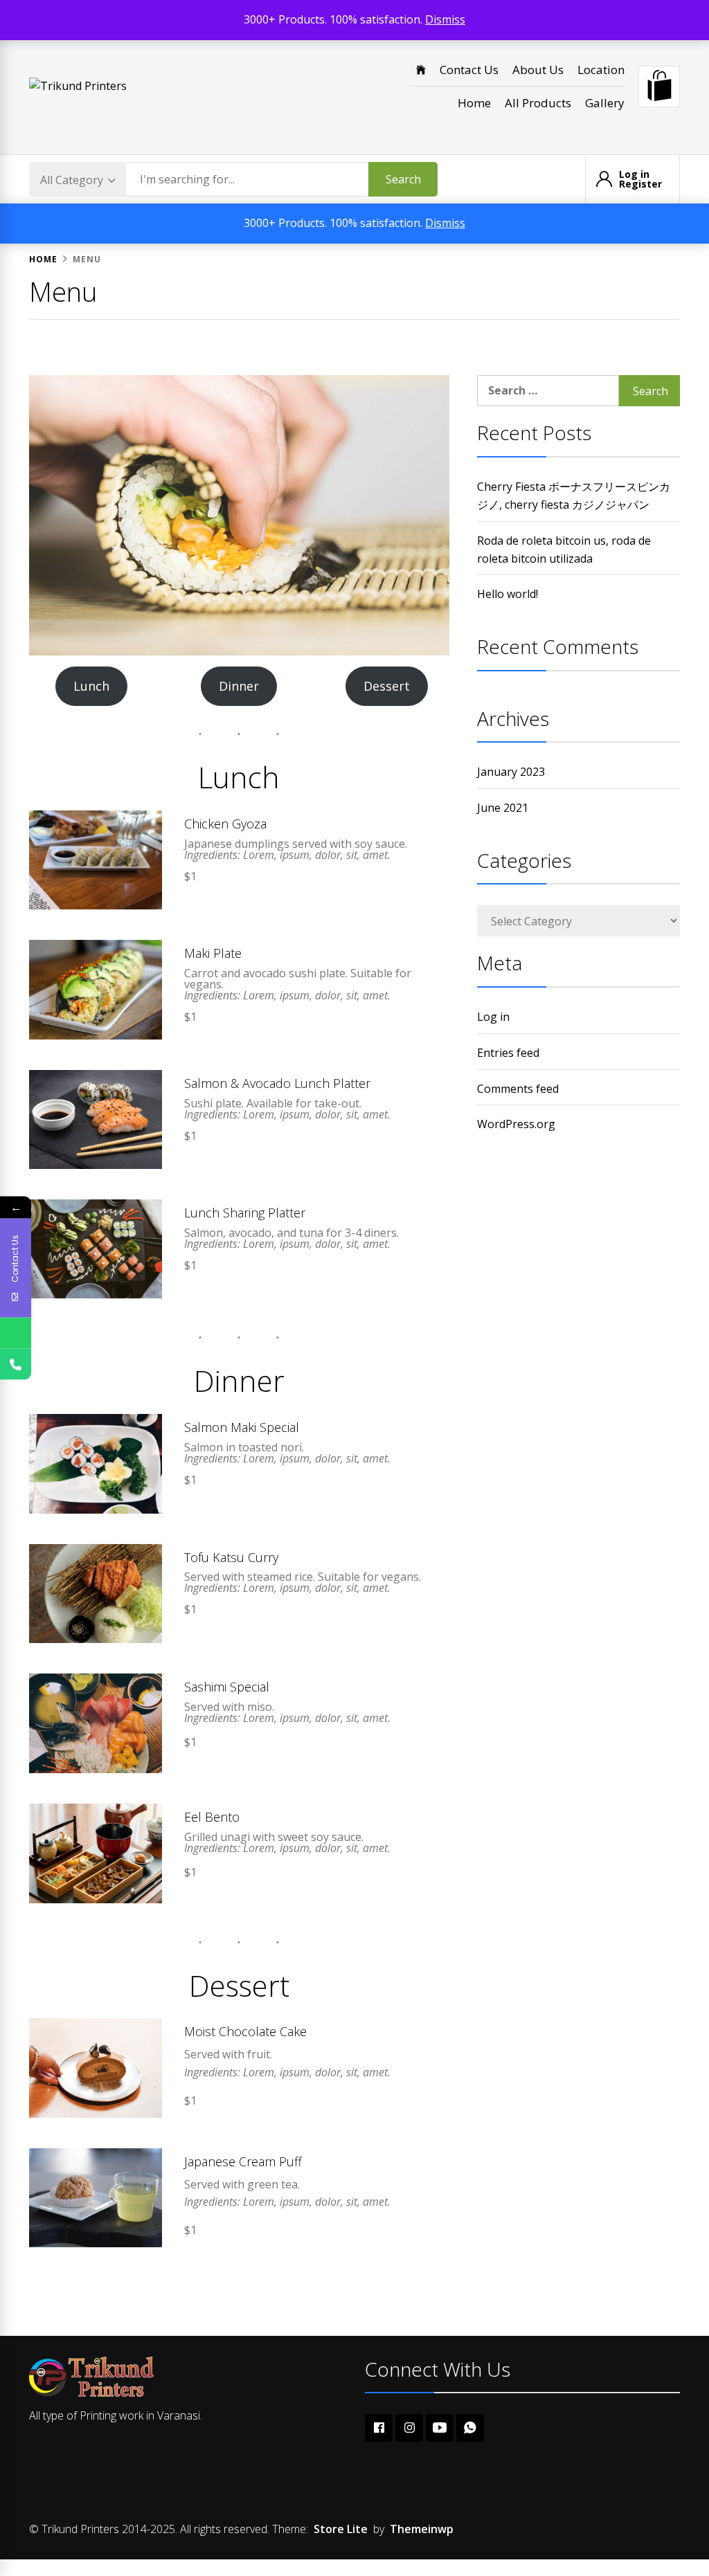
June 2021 (503, 808)
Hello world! (508, 594)
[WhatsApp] (16, 1333)
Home (474, 103)
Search (403, 179)
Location (601, 70)
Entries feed (508, 1053)
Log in (634, 174)
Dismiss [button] (445, 19)
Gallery (605, 103)
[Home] (421, 70)
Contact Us (469, 70)
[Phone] (16, 1364)
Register (640, 184)
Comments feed (518, 1089)
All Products (538, 103)
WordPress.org (516, 1124)
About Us (538, 70)
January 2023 (511, 772)
